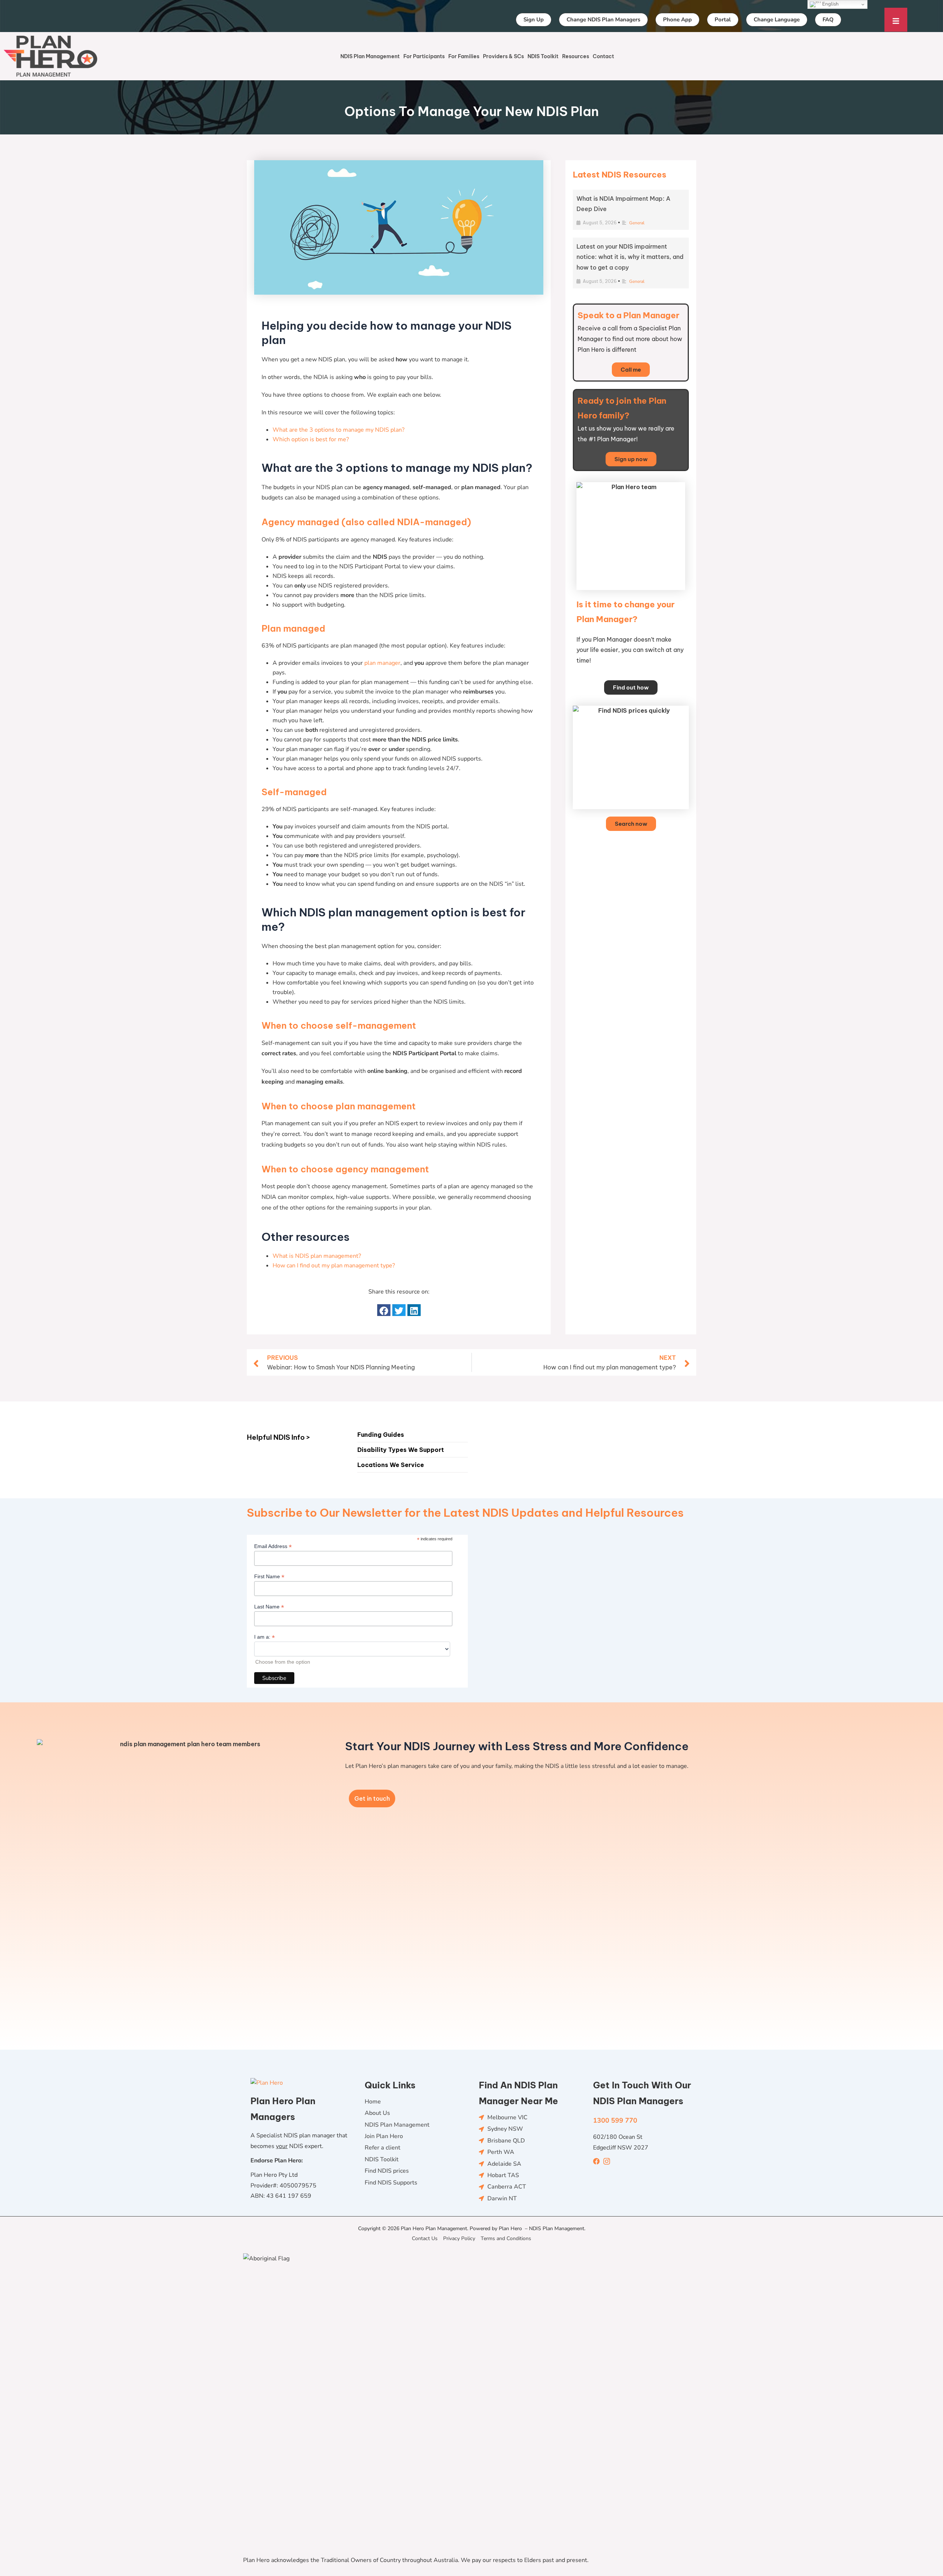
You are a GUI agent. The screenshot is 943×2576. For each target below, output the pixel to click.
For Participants (424, 56)
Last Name (269, 1607)
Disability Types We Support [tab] (401, 1450)
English (830, 4)
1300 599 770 (615, 2120)
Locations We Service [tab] (391, 1465)
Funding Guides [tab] (381, 1435)
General (637, 223)
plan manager (382, 663)
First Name (269, 1577)
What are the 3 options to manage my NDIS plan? (339, 430)
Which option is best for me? (311, 439)
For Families (464, 56)
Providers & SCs (503, 56)
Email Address (273, 1546)
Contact (603, 56)
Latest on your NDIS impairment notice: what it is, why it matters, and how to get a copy (630, 257)
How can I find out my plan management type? (334, 1266)
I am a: (264, 1637)
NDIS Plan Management (370, 56)
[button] (384, 1310)
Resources (576, 56)
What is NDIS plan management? (317, 1256)
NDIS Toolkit (543, 56)
